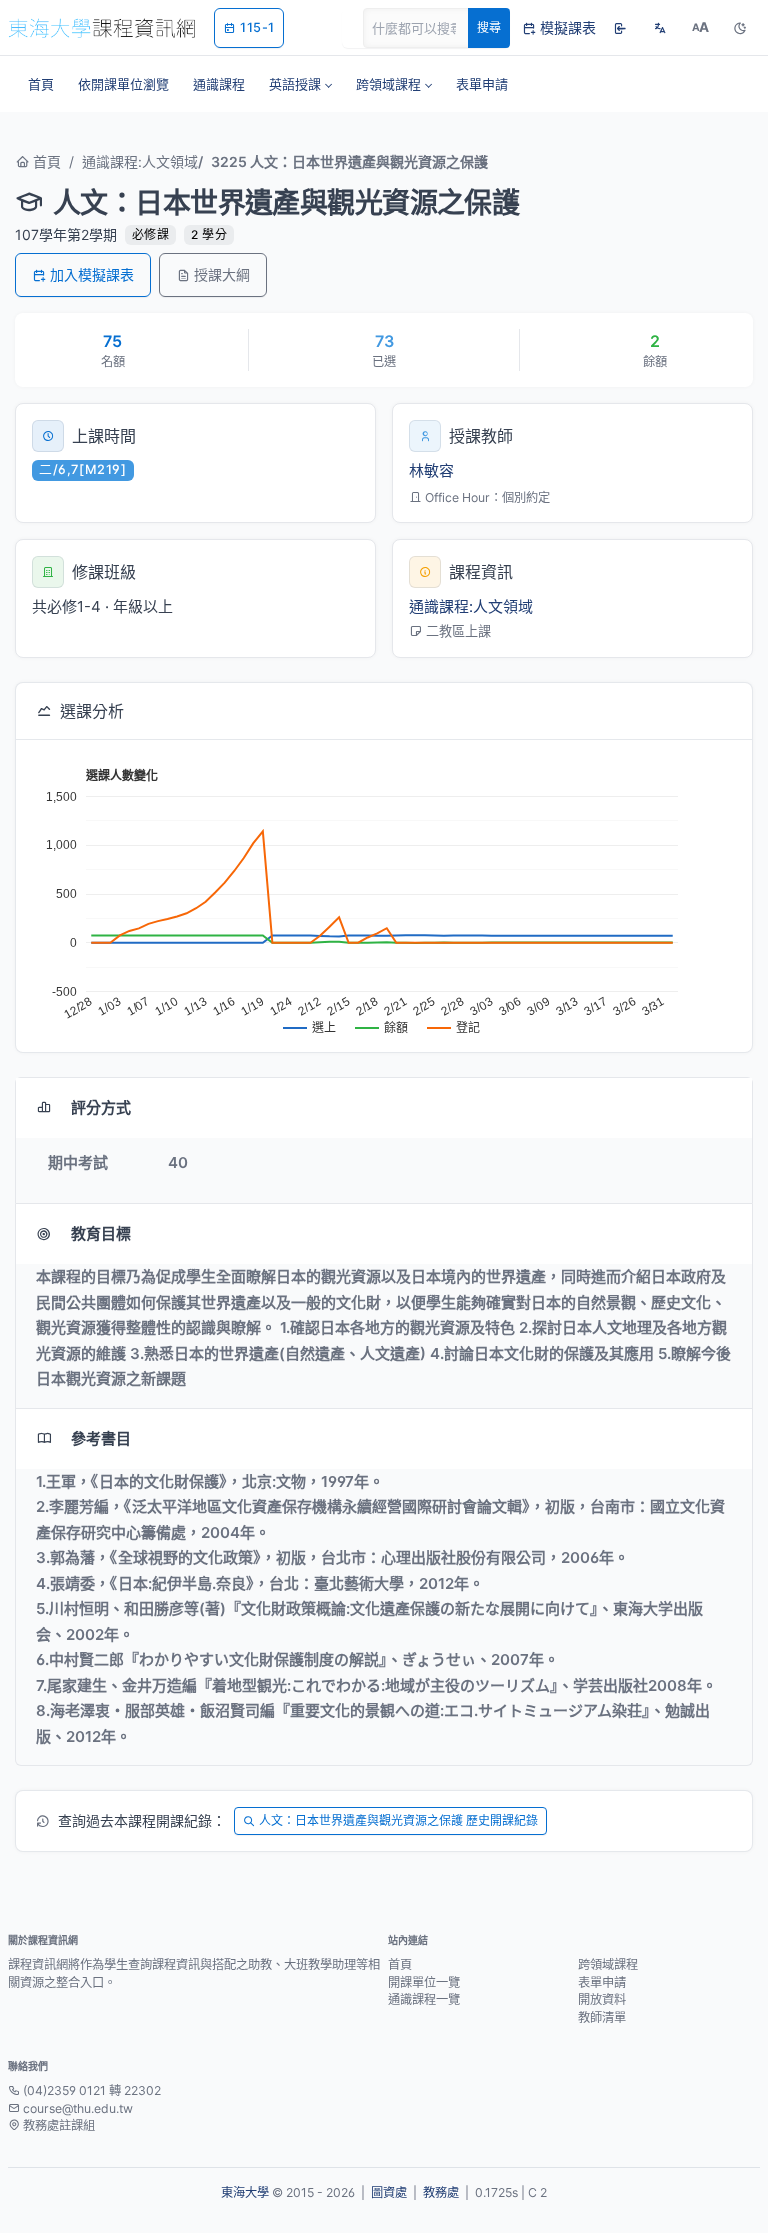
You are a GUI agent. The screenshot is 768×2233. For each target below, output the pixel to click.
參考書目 (101, 1438)
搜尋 (489, 27)
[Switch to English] (660, 28)
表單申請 (602, 1982)
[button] (300, 84)
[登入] (620, 28)
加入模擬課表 (92, 274)
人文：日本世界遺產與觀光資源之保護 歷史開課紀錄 (398, 1820)
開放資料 (602, 1999)
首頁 (45, 161)
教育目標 (101, 1233)
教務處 (441, 2192)
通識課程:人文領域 (140, 161)
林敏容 (431, 470)
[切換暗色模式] (740, 28)
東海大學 (245, 2192)
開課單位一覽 (424, 1982)
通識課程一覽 (424, 1999)
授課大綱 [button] (222, 274)
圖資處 (389, 2192)
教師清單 (602, 2017)
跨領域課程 (608, 1964)
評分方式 (101, 1107)
